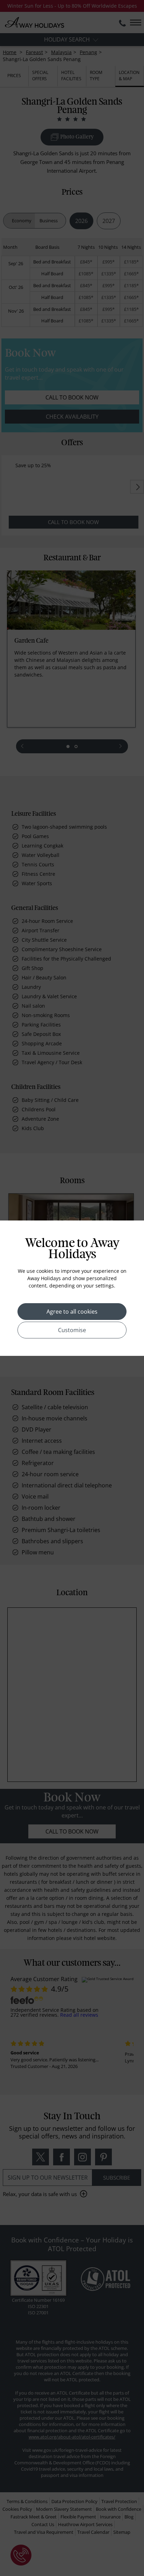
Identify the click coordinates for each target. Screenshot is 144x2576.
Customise (72, 1330)
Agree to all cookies (72, 1312)
